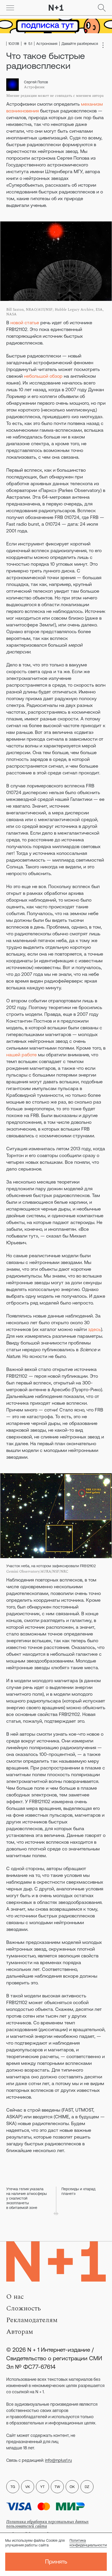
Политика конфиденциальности (88, 2543)
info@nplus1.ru (58, 2460)
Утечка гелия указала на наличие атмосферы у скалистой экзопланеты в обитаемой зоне (27, 2198)
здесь (94, 1329)
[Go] (10, 8)
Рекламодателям (32, 2320)
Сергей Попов (36, 82)
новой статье (25, 323)
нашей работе (21, 1055)
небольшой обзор (43, 376)
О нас (15, 2297)
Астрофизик (34, 87)
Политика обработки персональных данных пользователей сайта (47, 2524)
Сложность (24, 2308)
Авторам (20, 2332)
